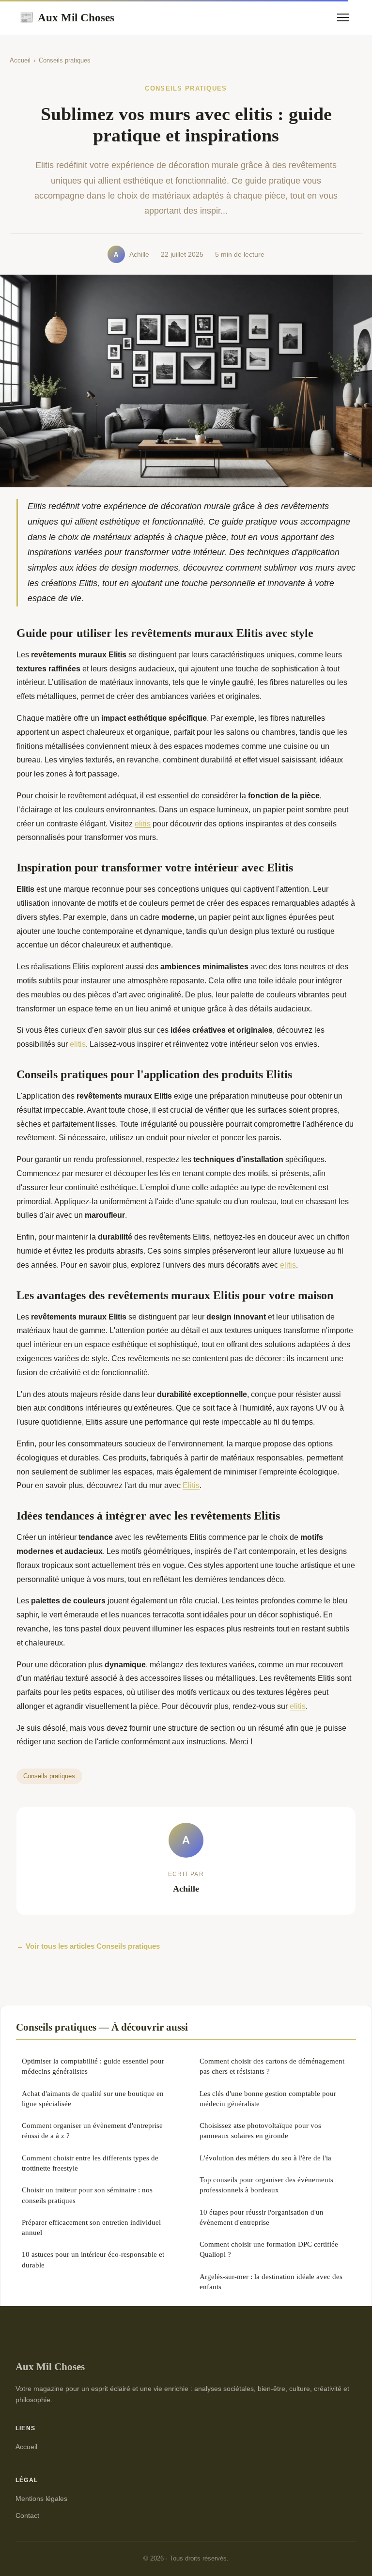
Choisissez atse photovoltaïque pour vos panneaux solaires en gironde (260, 2130)
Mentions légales (41, 2498)
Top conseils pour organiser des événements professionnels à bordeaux (266, 2185)
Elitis (191, 1485)
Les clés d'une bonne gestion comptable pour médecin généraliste (268, 2098)
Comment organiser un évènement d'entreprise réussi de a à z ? (92, 2130)
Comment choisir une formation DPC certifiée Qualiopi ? (269, 2249)
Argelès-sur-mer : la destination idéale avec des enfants (271, 2281)
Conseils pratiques (65, 60)
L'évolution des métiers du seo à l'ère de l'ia (265, 2158)
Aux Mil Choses (67, 17)
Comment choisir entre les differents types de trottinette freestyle (90, 2163)
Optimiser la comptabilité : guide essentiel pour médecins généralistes (93, 2066)
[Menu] (343, 17)
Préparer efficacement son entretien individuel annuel (91, 2227)
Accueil (20, 60)
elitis (143, 824)
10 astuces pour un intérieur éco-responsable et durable (93, 2259)
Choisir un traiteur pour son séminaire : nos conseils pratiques (87, 2195)
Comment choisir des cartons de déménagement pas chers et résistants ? (272, 2066)
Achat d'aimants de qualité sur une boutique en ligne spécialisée (93, 2098)
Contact (27, 2515)
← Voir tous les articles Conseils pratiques (88, 1946)
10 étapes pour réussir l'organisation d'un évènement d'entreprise (262, 2217)
